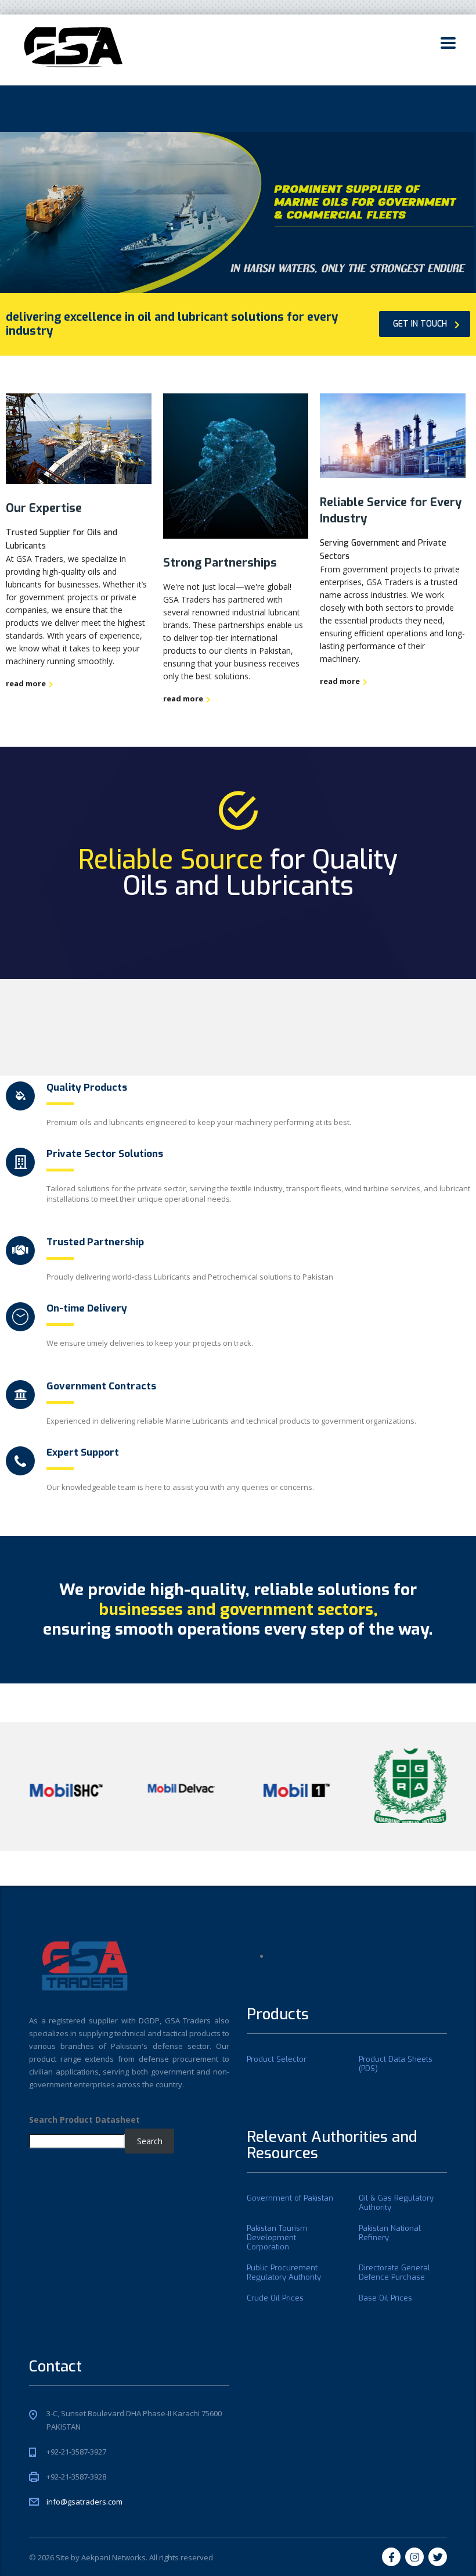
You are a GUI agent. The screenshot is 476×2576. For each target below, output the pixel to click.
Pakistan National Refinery (390, 2233)
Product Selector (277, 2059)
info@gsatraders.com (84, 2502)
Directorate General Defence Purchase (394, 2273)
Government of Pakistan (290, 2198)
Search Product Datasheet (84, 2120)
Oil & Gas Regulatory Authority (396, 2203)
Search (150, 2141)
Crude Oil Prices (275, 2298)
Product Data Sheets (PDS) (396, 2064)
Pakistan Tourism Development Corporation (277, 2238)
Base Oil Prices (385, 2298)
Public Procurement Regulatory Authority (284, 2273)
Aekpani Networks (113, 2557)
